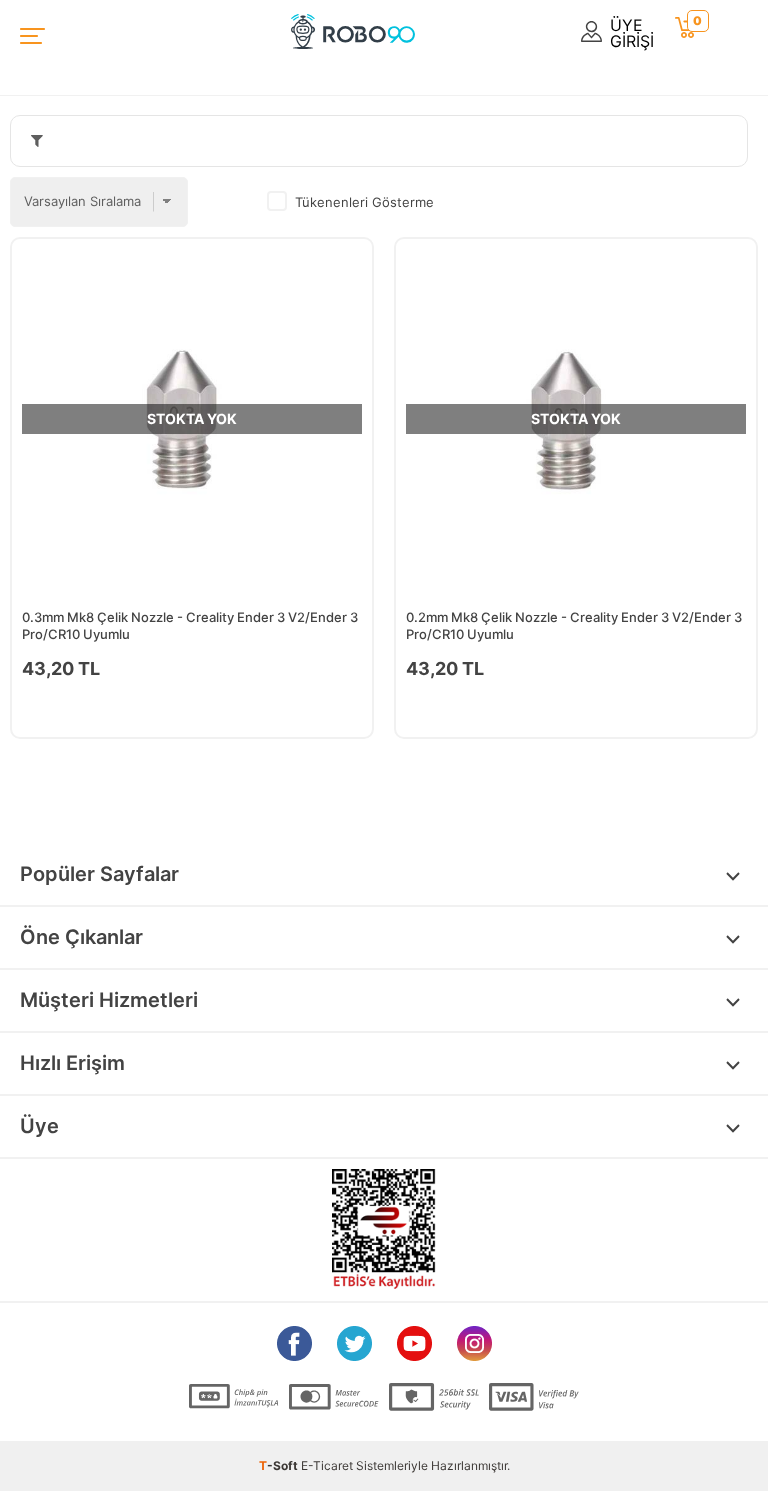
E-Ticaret (327, 1465)
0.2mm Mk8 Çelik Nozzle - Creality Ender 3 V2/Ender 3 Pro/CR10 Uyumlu (574, 625)
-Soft (280, 1465)
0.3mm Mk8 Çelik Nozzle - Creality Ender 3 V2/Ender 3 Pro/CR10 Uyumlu (190, 625)
